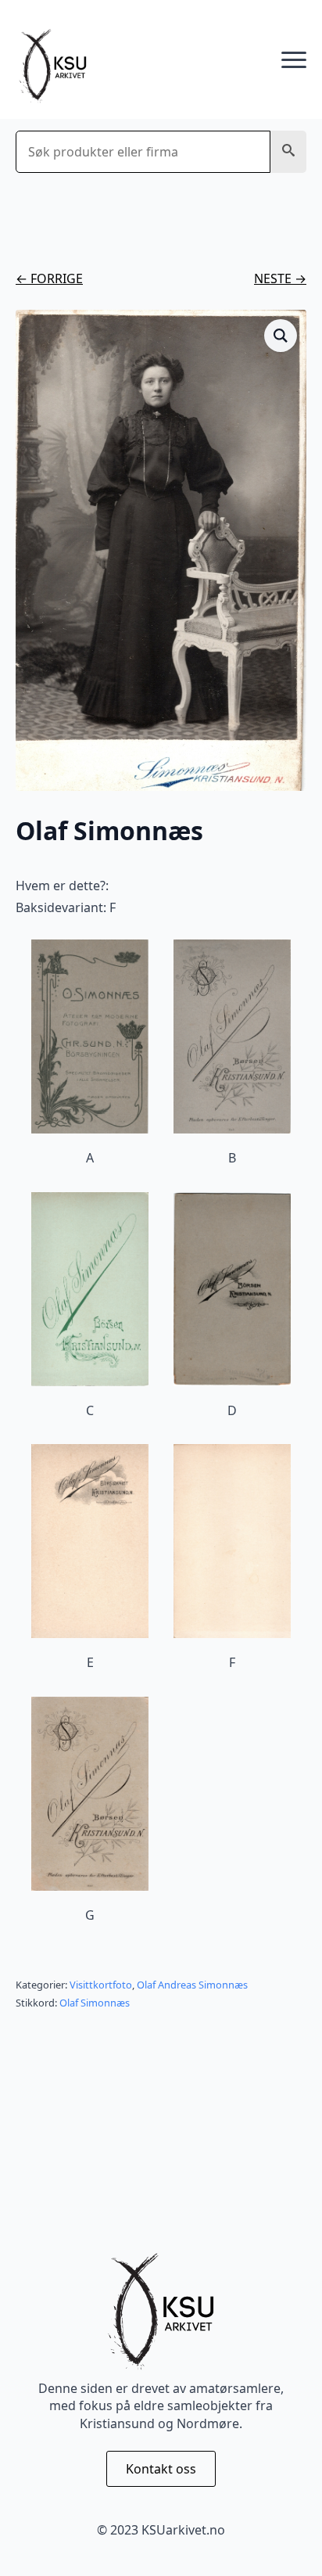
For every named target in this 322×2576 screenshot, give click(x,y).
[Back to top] (283, 2537)
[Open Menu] (294, 60)
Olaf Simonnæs (95, 2003)
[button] (288, 152)
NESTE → (280, 278)
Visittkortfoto (101, 1985)
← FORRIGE (49, 278)
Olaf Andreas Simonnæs (192, 1985)
